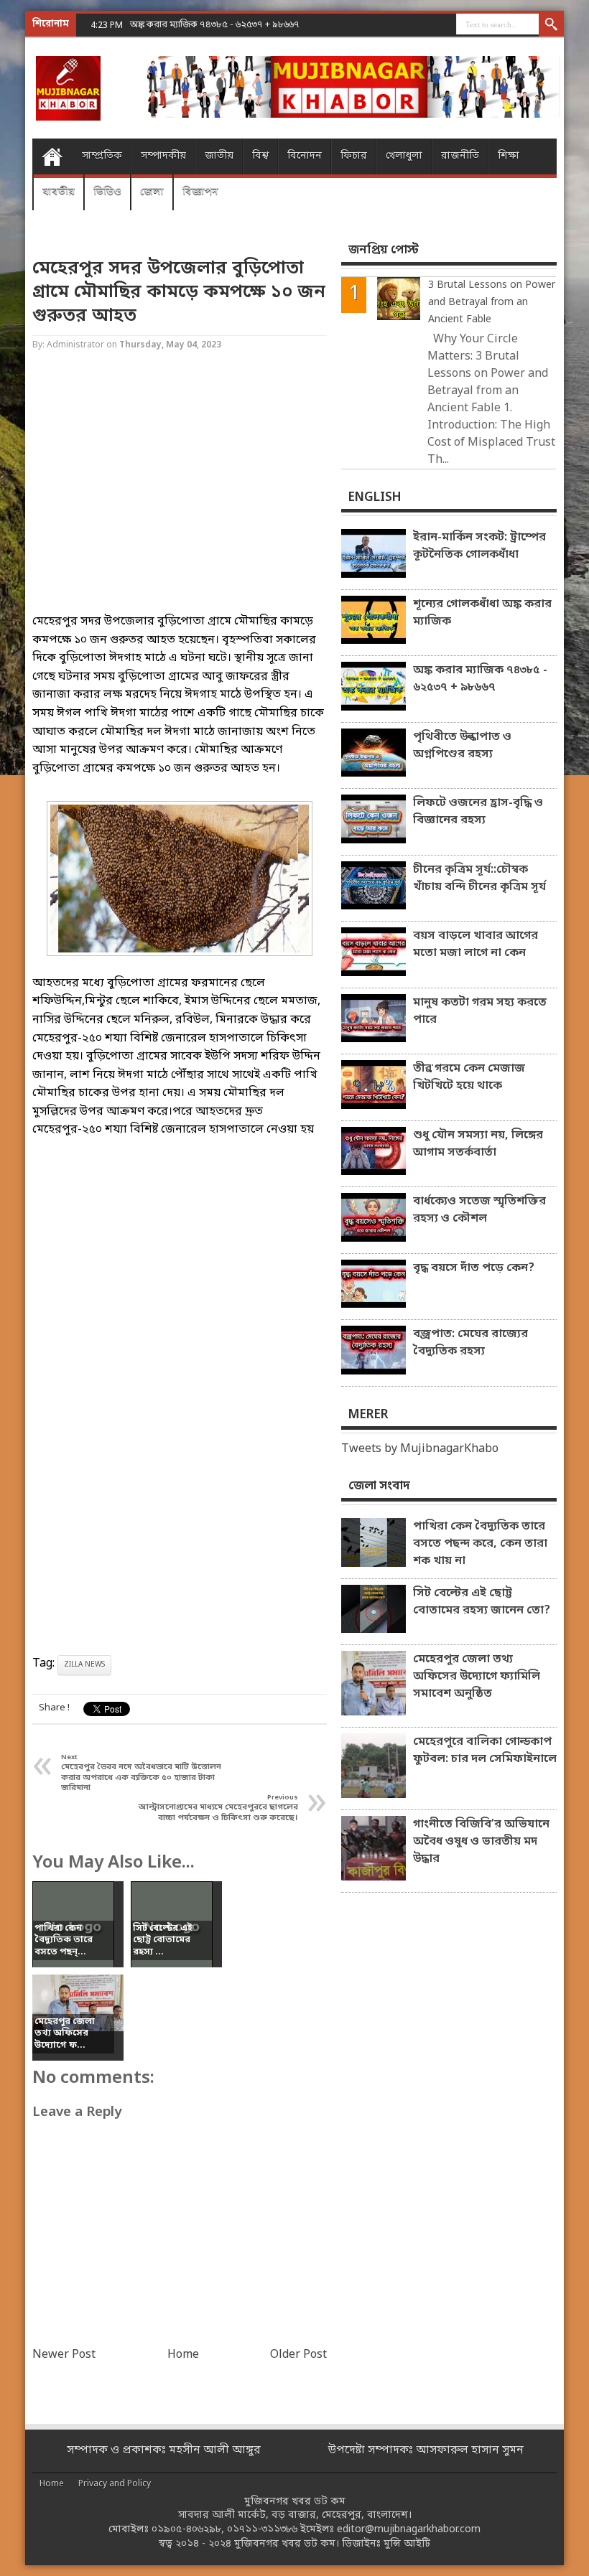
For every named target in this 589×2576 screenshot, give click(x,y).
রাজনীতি (460, 156)
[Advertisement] (180, 495)
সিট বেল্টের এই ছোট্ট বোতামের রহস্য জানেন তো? (482, 1602)
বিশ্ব (260, 156)
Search (551, 25)
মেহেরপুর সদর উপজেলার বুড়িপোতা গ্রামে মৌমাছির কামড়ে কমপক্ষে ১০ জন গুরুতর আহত (179, 292)
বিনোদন (305, 156)
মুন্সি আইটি (407, 2544)
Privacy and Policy (115, 2484)
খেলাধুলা (404, 156)
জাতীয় (219, 156)
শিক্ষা (509, 156)
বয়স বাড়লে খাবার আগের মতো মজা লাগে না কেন (476, 945)
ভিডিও (107, 192)
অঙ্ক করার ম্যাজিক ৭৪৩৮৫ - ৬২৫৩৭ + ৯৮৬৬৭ (215, 25)
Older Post (298, 2355)
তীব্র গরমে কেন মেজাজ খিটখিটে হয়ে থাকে (469, 1077)
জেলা (152, 192)
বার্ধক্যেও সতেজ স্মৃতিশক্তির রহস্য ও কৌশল (479, 1210)
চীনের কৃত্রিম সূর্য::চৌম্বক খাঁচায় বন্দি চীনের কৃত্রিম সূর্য (479, 879)
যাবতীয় (59, 192)
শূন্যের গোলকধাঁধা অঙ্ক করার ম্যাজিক (482, 613)
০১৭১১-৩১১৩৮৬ (262, 2530)
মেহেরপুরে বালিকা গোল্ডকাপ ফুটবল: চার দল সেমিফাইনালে (485, 1751)
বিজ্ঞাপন (200, 192)
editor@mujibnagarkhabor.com (409, 2530)
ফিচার (354, 156)
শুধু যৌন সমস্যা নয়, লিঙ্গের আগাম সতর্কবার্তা (478, 1144)
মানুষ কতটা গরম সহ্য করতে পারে (480, 1011)
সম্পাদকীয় (163, 156)
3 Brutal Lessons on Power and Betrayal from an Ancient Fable (492, 303)
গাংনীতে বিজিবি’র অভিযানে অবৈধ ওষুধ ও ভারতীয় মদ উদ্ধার (481, 1842)
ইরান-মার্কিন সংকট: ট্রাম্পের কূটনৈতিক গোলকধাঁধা (479, 546)
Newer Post (64, 2355)
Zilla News (84, 1665)
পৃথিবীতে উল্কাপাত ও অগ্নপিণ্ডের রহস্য (462, 746)
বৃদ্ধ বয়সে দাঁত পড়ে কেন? (474, 1268)
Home (52, 156)
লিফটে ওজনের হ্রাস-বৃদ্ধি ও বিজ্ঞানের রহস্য (478, 812)
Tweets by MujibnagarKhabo (420, 1449)
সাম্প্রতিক (102, 156)
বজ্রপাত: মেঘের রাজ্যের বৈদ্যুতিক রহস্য (470, 1343)
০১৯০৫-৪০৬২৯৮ (186, 2530)
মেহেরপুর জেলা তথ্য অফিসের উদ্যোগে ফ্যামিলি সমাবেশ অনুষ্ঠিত (477, 1677)
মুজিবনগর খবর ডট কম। (287, 2544)
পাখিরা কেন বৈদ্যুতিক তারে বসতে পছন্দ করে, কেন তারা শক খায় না (480, 1544)
